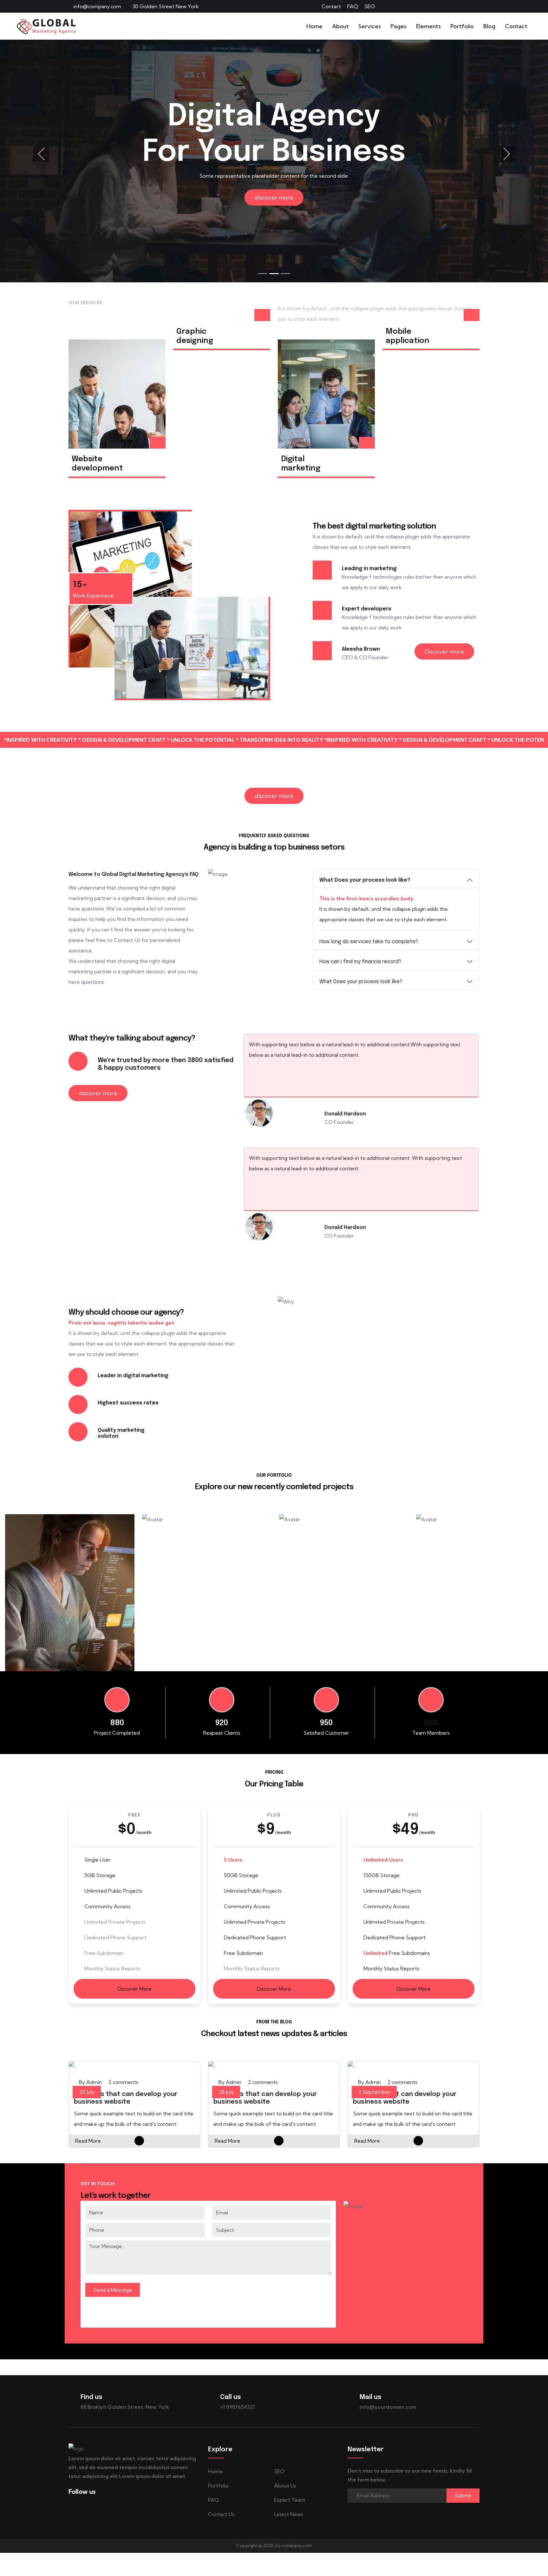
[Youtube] (478, 6)
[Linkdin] (461, 6)
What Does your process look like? (365, 880)
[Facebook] (428, 6)
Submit (463, 2502)
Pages (398, 26)
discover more (274, 197)
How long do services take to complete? (369, 942)
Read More (88, 2147)
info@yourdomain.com (388, 2413)
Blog (489, 26)
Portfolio (462, 26)
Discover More (134, 1995)
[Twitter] (445, 6)
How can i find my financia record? (360, 962)
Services (370, 26)
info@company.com (97, 6)
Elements (428, 26)
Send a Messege (113, 2296)
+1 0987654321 (237, 2413)
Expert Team (290, 2506)
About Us (285, 2492)
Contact (331, 6)
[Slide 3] (285, 274)
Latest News (289, 2520)
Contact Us (221, 2520)
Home (314, 26)
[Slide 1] (263, 274)
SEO (370, 6)
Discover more (444, 651)
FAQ (353, 6)
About (340, 26)
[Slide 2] (274, 274)
